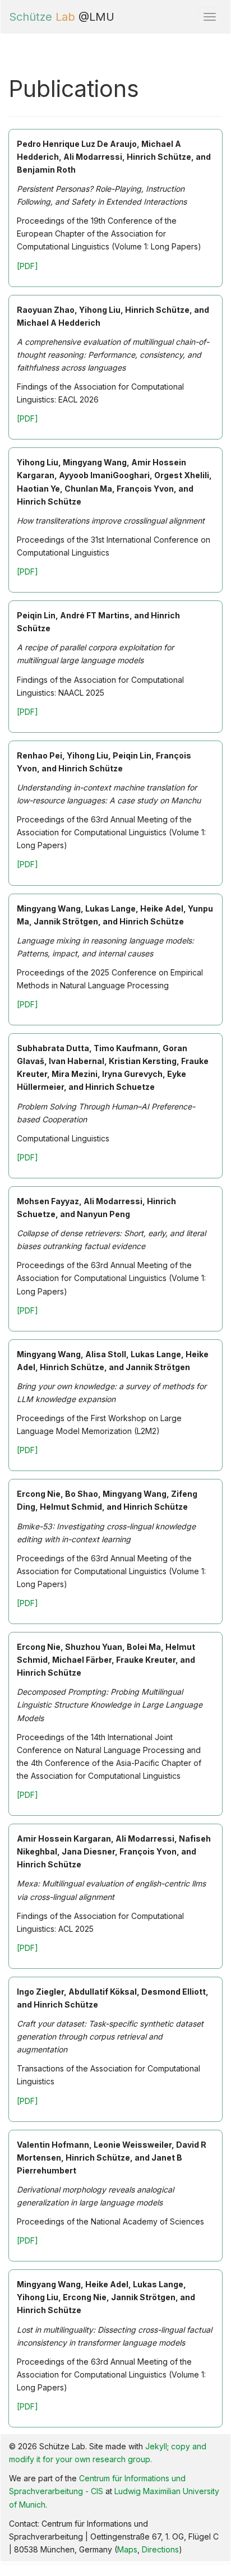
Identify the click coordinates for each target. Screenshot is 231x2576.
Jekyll (156, 2446)
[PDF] (27, 266)
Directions (160, 2549)
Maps (127, 2549)
